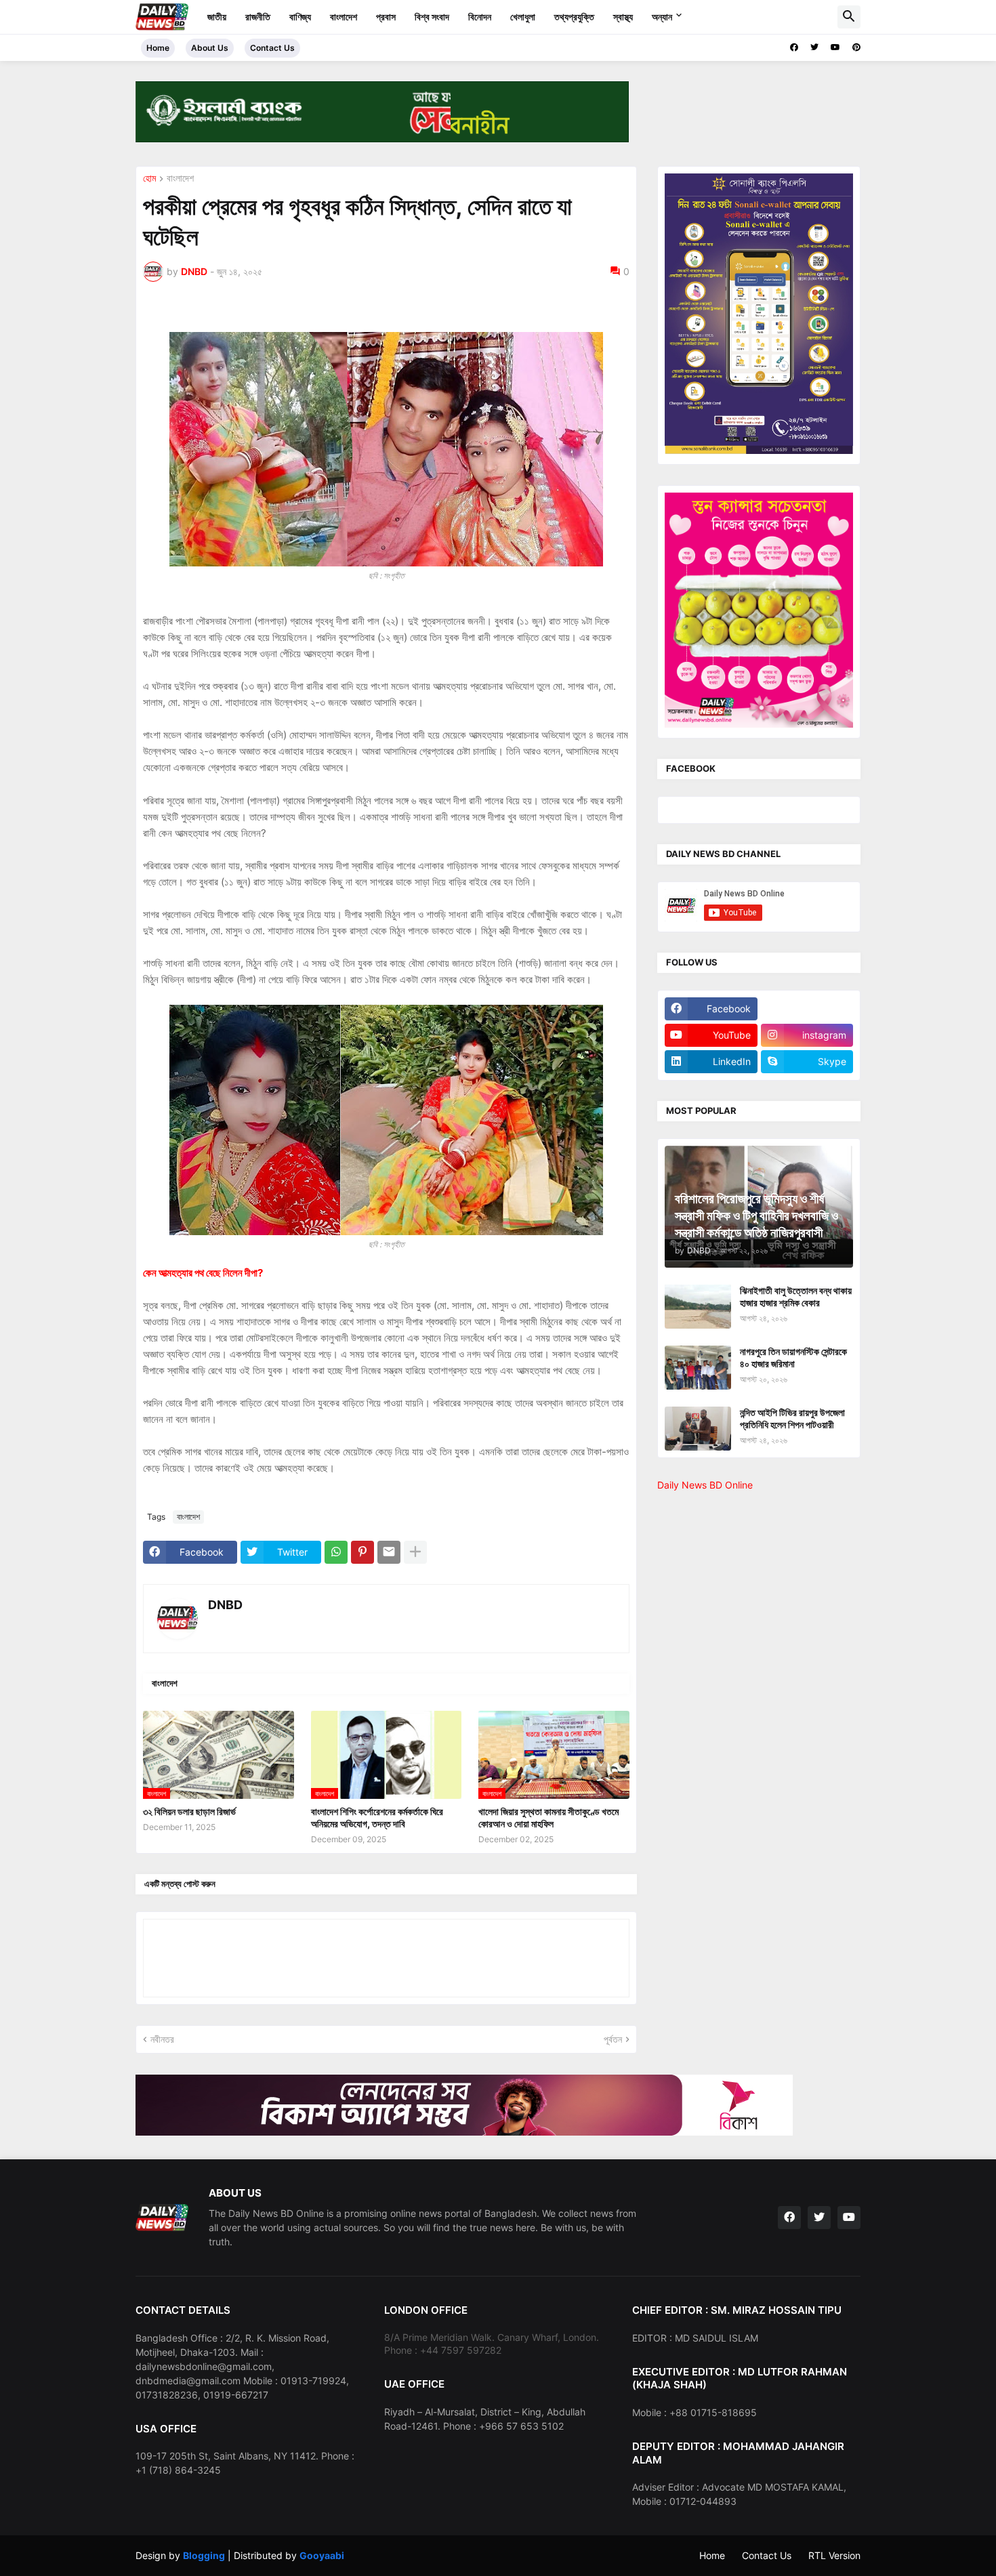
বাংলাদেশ (344, 17)
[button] (849, 17)
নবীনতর (162, 2039)
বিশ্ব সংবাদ (432, 17)
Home (158, 48)
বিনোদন (480, 17)
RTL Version (834, 2555)
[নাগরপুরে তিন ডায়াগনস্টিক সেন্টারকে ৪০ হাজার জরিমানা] (698, 1368)
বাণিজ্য (300, 17)
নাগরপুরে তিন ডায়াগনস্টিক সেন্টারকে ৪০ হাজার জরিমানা (793, 1357)
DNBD (225, 1605)
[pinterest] (856, 47)
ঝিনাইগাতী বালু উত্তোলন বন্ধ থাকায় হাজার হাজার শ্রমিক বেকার (796, 1296)
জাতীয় (217, 17)
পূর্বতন (613, 2039)
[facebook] (794, 47)
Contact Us (272, 48)
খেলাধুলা (523, 17)
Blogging (204, 2555)
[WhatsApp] (336, 1552)
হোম (149, 179)
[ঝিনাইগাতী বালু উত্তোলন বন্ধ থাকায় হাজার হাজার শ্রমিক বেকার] (698, 1307)
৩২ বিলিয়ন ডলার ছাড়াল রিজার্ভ (189, 1811)
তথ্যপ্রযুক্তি (574, 17)
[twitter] (814, 47)
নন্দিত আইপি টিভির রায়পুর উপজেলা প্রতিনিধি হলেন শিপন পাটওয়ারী (792, 1418)
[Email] (389, 1552)
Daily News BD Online (705, 1485)
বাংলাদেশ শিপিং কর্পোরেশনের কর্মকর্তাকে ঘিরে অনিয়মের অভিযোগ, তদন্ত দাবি (377, 1817)
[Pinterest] (362, 1552)
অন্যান (662, 17)
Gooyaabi (322, 2555)
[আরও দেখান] (415, 1552)
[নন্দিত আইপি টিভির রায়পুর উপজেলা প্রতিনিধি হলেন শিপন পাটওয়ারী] (698, 1429)
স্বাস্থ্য (623, 17)
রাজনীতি (258, 17)
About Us (210, 48)
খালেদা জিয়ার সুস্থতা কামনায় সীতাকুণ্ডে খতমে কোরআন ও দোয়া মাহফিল (548, 1817)
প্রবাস (386, 17)
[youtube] (835, 47)
